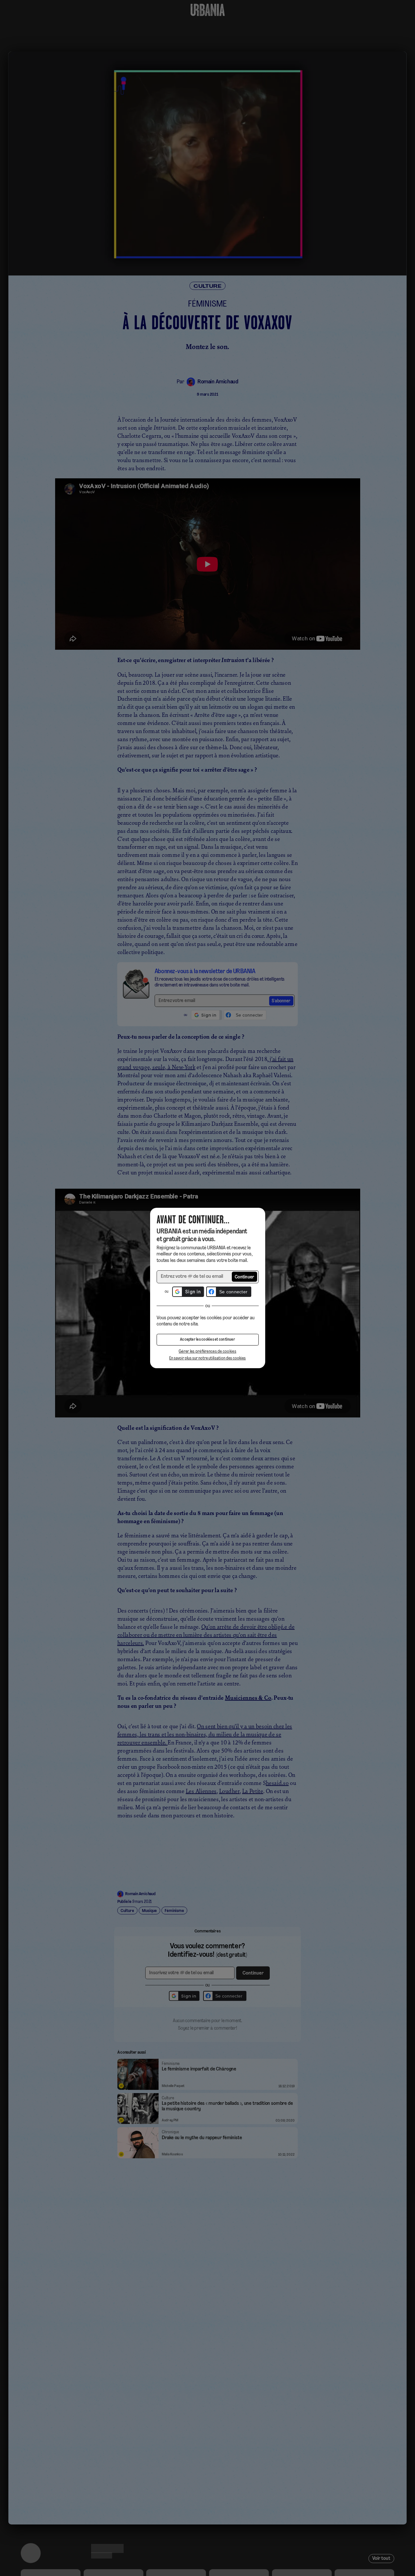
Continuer (245, 1277)
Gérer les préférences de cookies (207, 1352)
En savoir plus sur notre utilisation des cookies (207, 1358)
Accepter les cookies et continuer (207, 1340)
